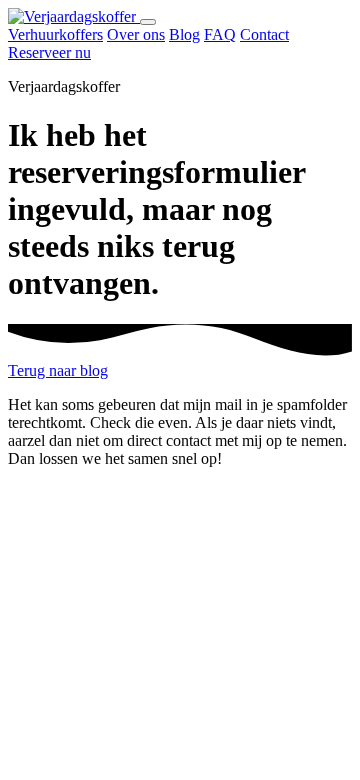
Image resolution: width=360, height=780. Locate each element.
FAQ (220, 34)
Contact (264, 34)
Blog (184, 34)
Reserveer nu (49, 52)
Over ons (136, 34)
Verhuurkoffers (55, 34)
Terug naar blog (58, 370)
